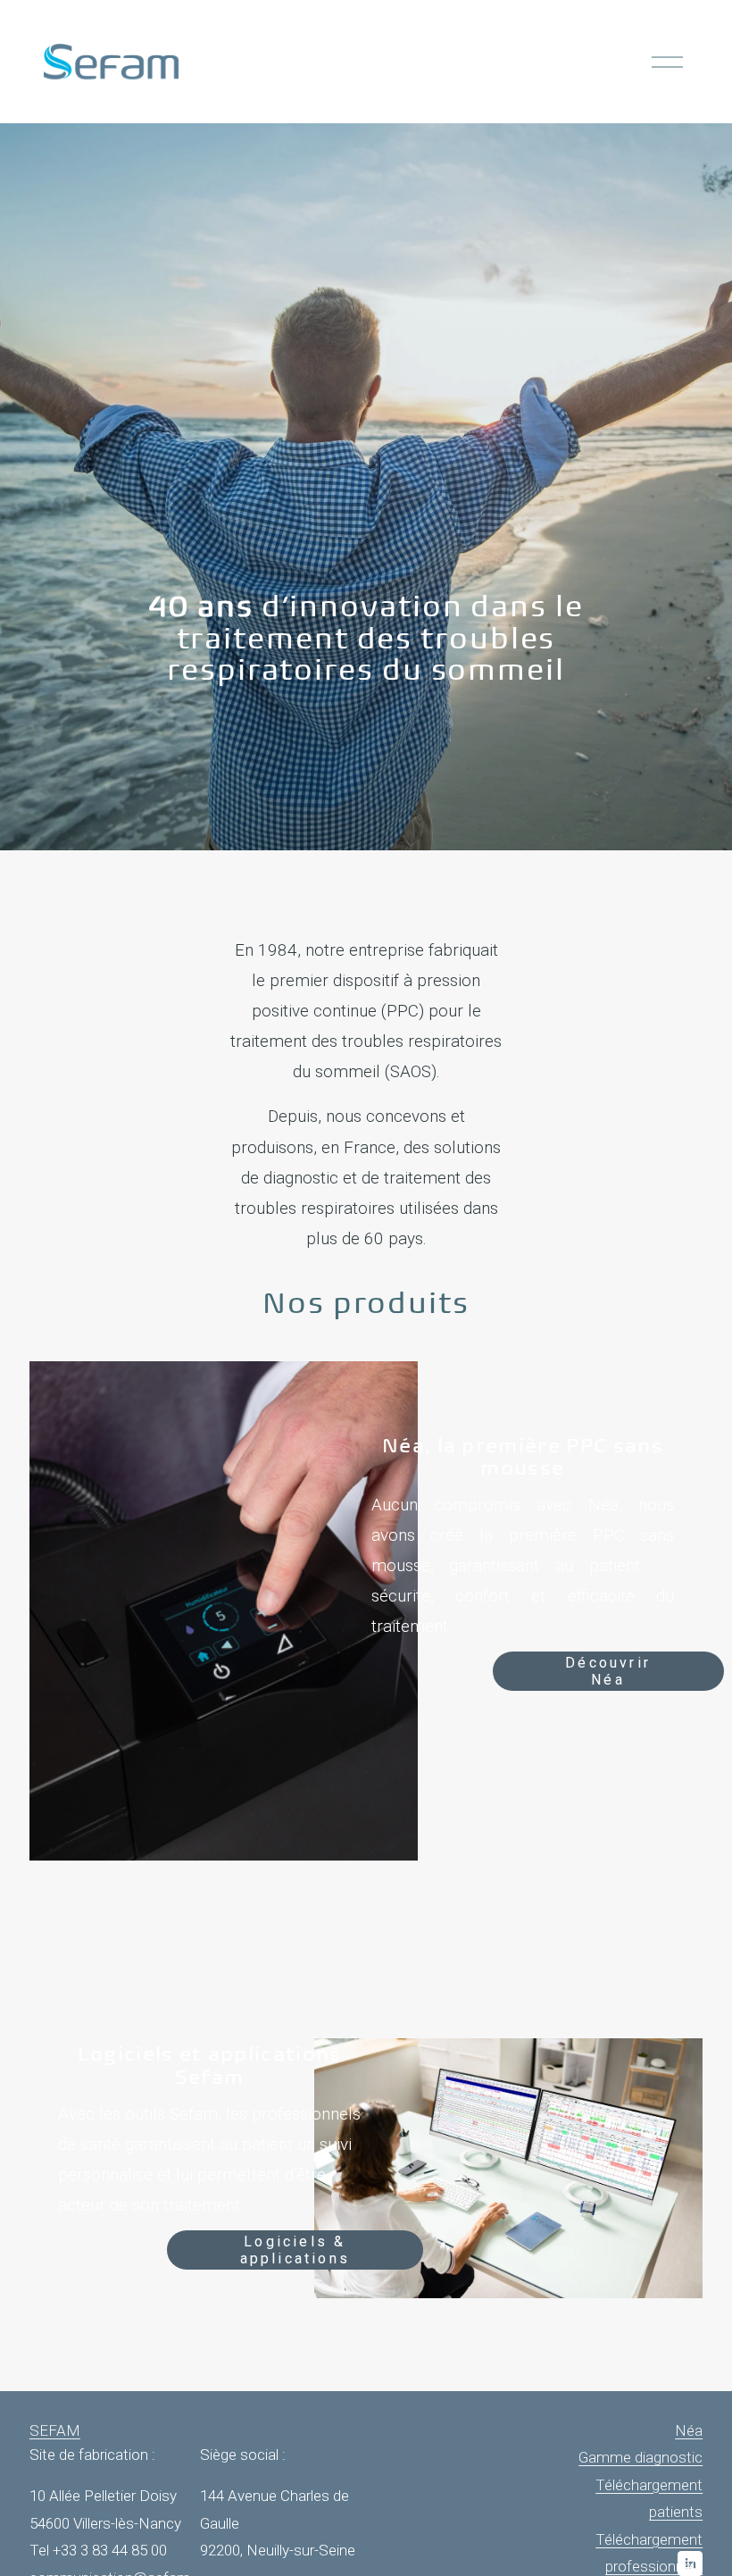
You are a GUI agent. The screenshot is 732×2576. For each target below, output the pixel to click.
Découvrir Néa (608, 1671)
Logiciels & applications (295, 2250)
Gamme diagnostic (640, 2457)
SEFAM (55, 2430)
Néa (689, 2430)
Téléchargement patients (649, 2499)
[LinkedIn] (690, 2563)
